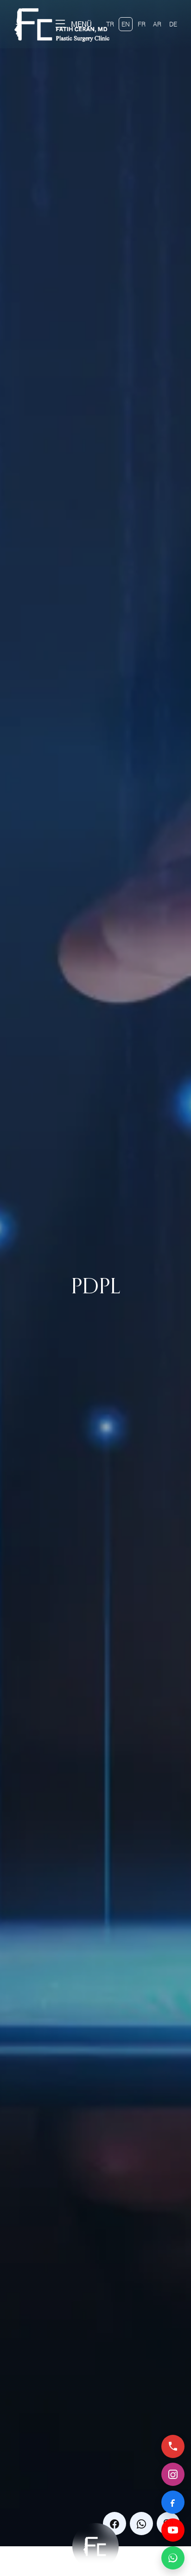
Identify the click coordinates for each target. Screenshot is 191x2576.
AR (157, 24)
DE (173, 24)
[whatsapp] (141, 2524)
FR (142, 24)
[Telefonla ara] (173, 2446)
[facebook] (115, 2524)
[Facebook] (173, 2502)
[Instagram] (173, 2474)
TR (110, 24)
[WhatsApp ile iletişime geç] (173, 2558)
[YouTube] (173, 2530)
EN (126, 24)
